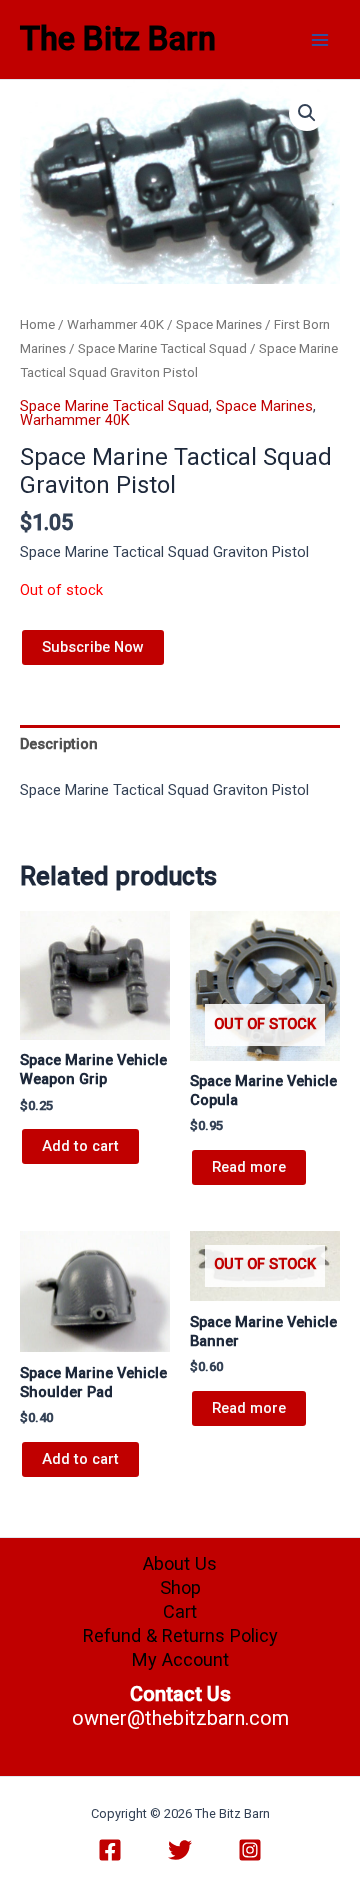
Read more (249, 1167)
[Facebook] (110, 1850)
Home (37, 324)
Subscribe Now (93, 647)
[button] (307, 113)
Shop (180, 1587)
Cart (180, 1611)
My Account (180, 1659)
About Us (180, 1563)
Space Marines (219, 324)
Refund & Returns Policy (180, 1635)
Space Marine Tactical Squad (162, 348)
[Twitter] (180, 1850)
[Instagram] (250, 1850)
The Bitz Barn (118, 39)
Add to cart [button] (80, 1146)
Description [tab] (59, 744)
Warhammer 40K (115, 324)
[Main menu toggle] (320, 39)
